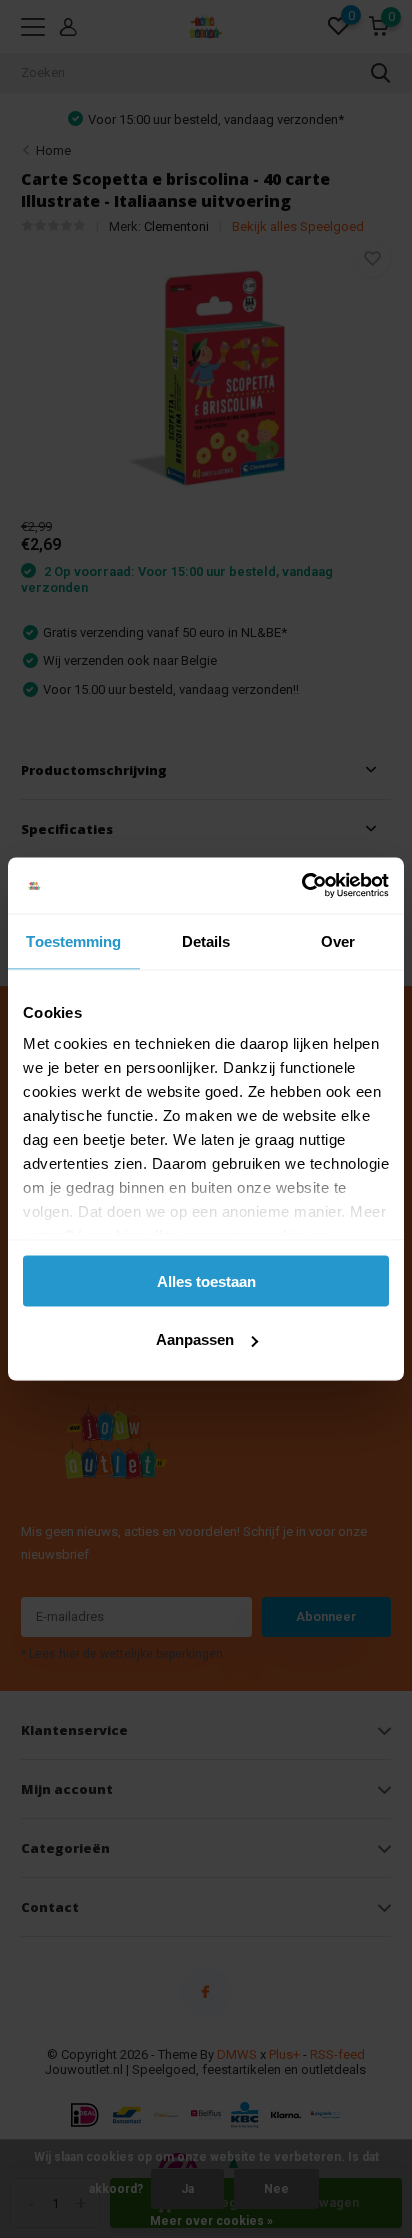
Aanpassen (195, 1339)
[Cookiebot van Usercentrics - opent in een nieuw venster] (301, 886)
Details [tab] (206, 940)
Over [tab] (338, 940)
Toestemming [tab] (73, 940)
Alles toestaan (206, 1280)
